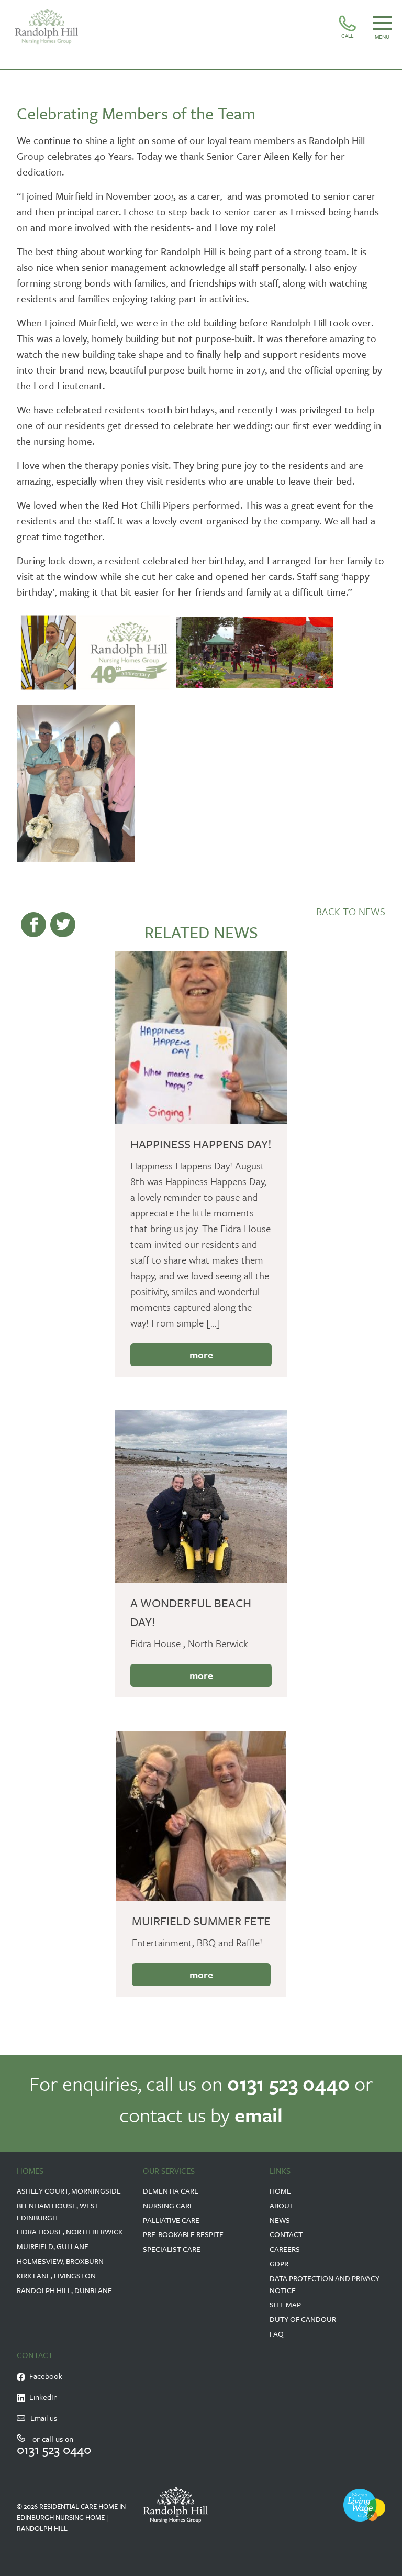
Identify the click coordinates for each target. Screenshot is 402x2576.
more (201, 1355)
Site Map (285, 2304)
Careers (285, 2249)
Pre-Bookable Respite (183, 2234)
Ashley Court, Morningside (69, 2191)
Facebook (44, 2376)
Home (280, 2191)
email (259, 2115)
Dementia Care (171, 2191)
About (282, 2205)
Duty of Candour (303, 2319)
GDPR (279, 2263)
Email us (44, 2418)
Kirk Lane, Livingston (56, 2276)
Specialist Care (172, 2249)
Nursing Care (168, 2205)
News (280, 2220)
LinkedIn (41, 2397)
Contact (286, 2234)
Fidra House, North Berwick (70, 2232)
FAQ (277, 2334)
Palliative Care (171, 2220)
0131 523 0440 (288, 2083)
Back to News (351, 911)
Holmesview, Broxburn (60, 2261)
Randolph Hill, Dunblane (64, 2290)
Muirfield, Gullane (53, 2246)
